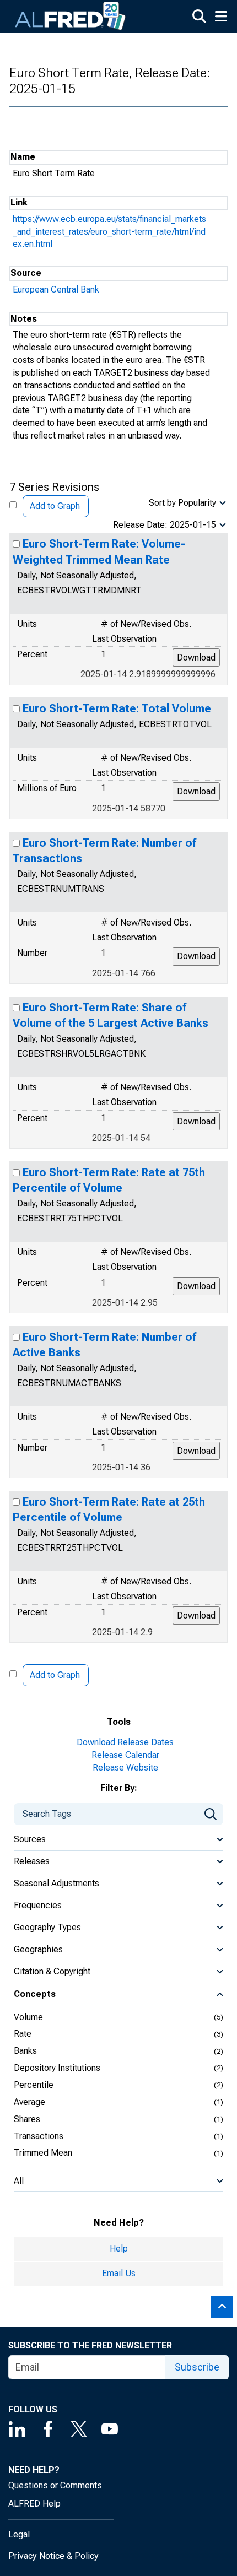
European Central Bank (56, 289)
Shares (27, 2119)
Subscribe (197, 2367)
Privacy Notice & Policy (53, 2556)
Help (119, 2248)
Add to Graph (55, 506)
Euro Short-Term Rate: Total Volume (117, 708)
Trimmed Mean (43, 2153)
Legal (19, 2534)
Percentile (34, 2085)
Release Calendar (125, 1755)
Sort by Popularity (182, 503)
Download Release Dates (125, 1742)
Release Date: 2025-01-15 (165, 525)
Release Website (125, 1768)
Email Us (119, 2273)
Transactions (39, 2136)
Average (29, 2102)
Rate (23, 2034)
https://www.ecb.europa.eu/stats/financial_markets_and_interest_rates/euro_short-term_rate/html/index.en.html (109, 232)
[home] (71, 17)
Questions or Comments (55, 2485)
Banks (25, 2051)
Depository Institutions (57, 2068)
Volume (28, 2017)
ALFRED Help (34, 2504)
